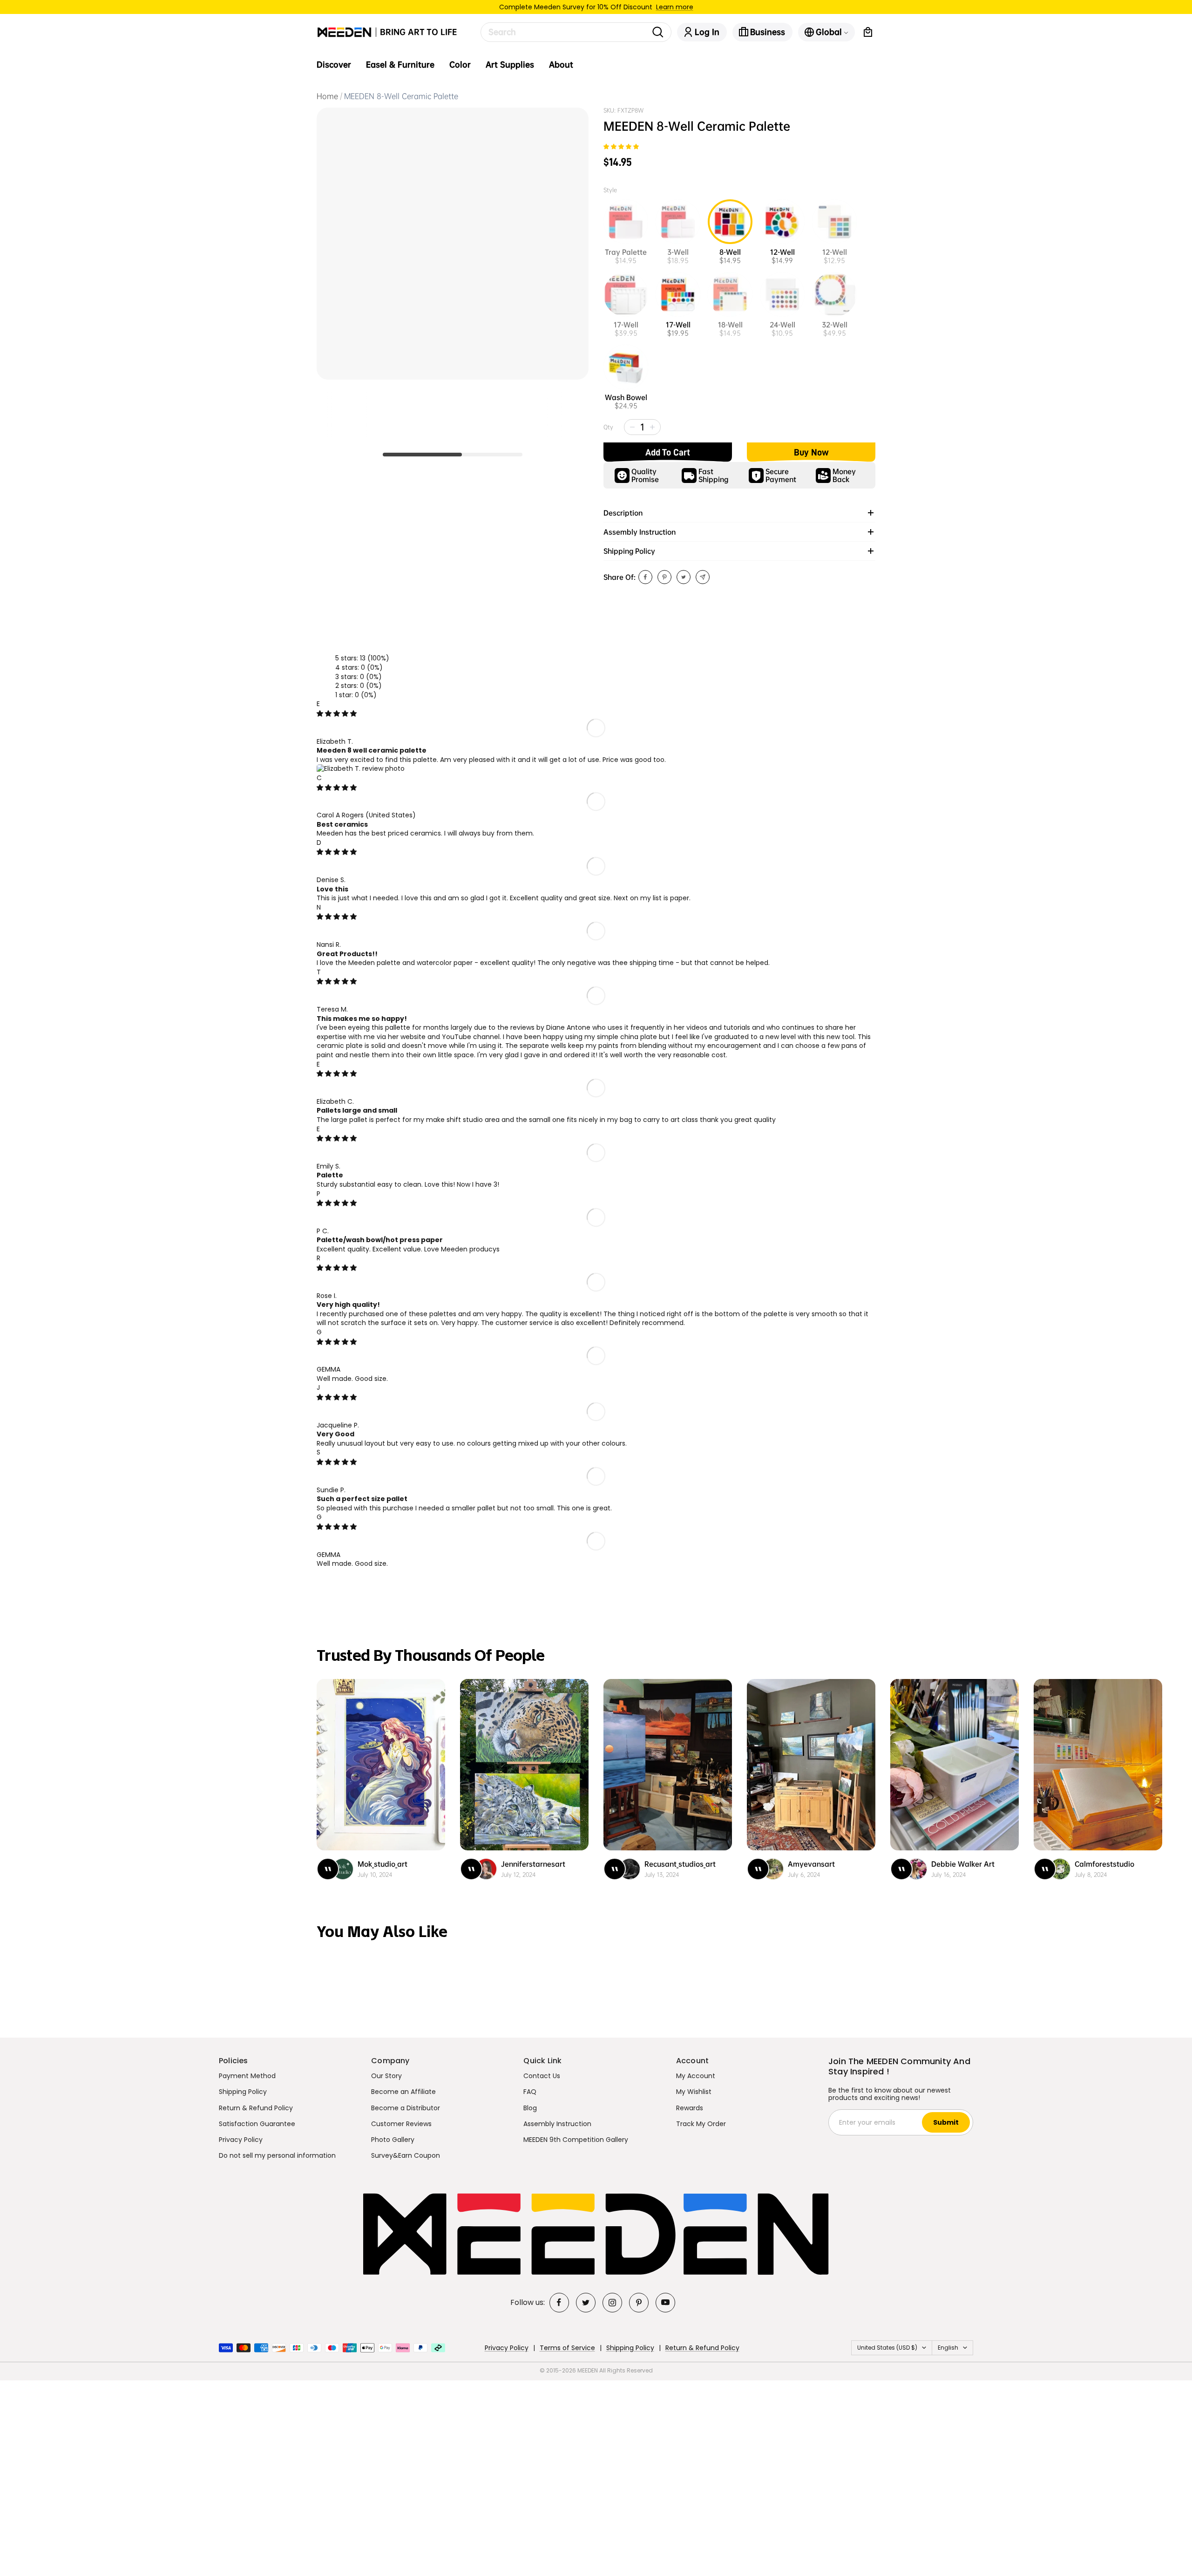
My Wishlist (694, 2092)
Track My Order (701, 2124)
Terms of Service (567, 2348)
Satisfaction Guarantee (257, 2124)
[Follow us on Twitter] (586, 2303)
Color (460, 65)
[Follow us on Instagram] (612, 2303)
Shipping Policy (243, 2092)
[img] (337, 714)
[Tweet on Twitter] (684, 577)
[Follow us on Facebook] (559, 2303)
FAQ (530, 2092)
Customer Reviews (401, 2124)
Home (327, 96)
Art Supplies (510, 65)
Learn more (675, 7)
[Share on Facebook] (645, 577)
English (948, 2348)
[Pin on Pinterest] (664, 577)
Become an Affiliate (403, 2092)
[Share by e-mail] (703, 577)
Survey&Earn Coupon (406, 2155)
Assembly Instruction (557, 2124)
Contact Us (542, 2076)
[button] (621, 147)
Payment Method (247, 2076)
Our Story (386, 2076)
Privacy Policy (241, 2140)
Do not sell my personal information (277, 2155)
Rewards (690, 2108)
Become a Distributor (406, 2108)
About (561, 65)
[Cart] (868, 32)
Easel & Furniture (400, 65)
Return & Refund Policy (256, 2108)
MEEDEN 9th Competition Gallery (576, 2140)
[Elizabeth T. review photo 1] (361, 768)
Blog (530, 2108)
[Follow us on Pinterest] (639, 2303)
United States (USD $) (887, 2348)
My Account (696, 2076)
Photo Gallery (393, 2140)
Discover (334, 65)
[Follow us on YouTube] (665, 2303)
